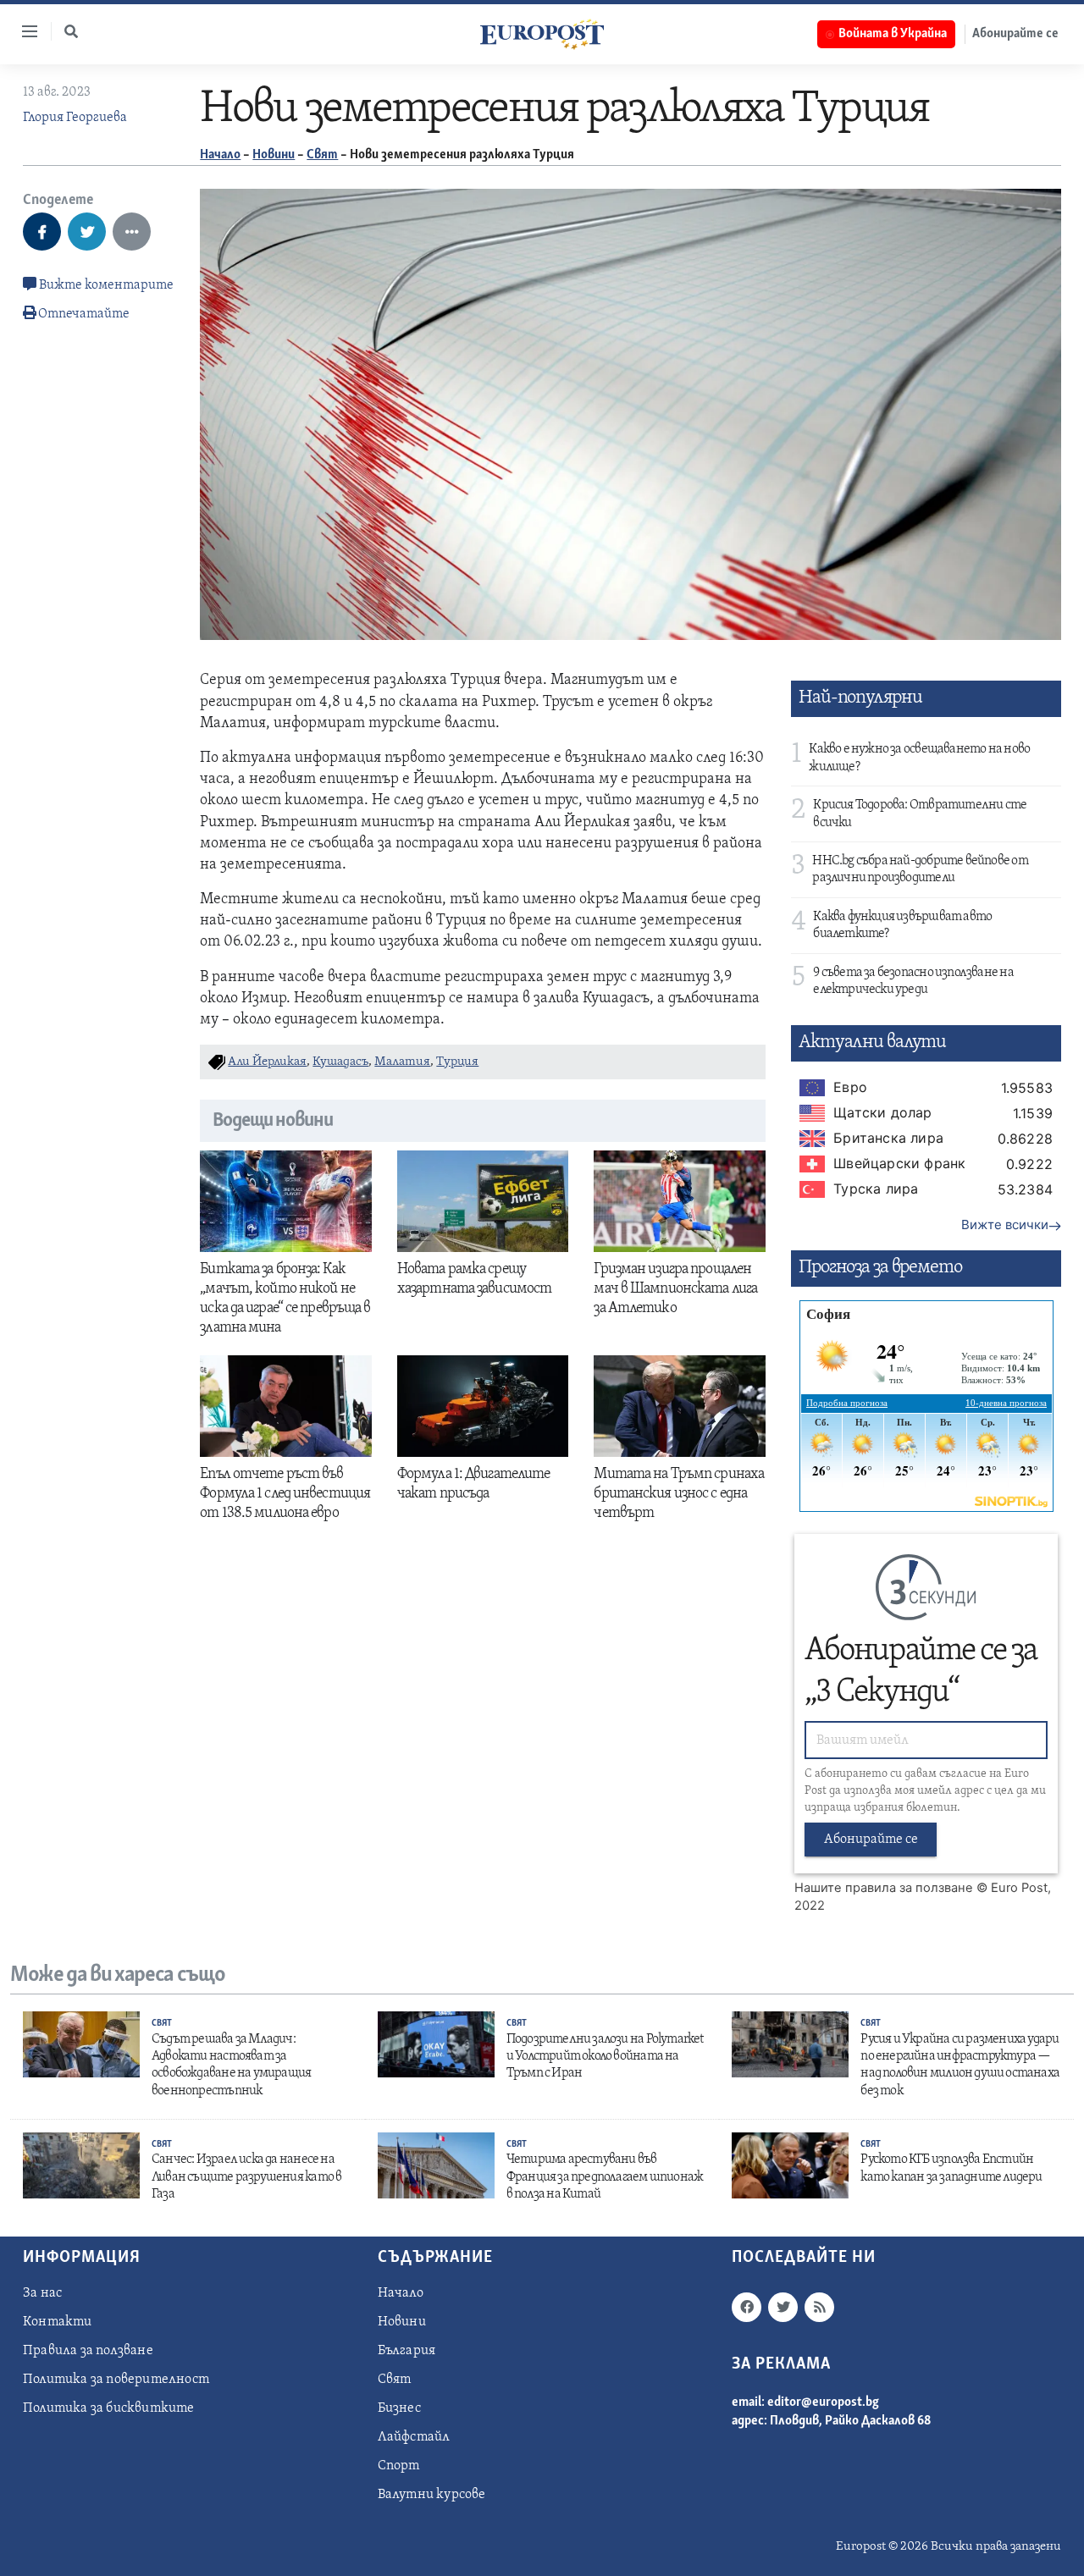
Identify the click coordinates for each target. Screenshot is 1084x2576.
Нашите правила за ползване (884, 1888)
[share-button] (42, 232)
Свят (322, 155)
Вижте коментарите (105, 285)
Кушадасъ (340, 1062)
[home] (542, 34)
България (407, 2351)
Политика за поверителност (116, 2380)
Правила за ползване (88, 2351)
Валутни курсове (432, 2495)
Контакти (58, 2322)
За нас (42, 2293)
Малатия (402, 1062)
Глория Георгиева (75, 118)
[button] (71, 31)
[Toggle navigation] (23, 31)
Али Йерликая (267, 1062)
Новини (274, 155)
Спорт (399, 2466)
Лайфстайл (414, 2437)
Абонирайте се (1015, 34)
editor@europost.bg (823, 2402)
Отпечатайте (84, 314)
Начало (220, 155)
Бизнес (399, 2408)
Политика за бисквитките (109, 2408)
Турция (457, 1062)
